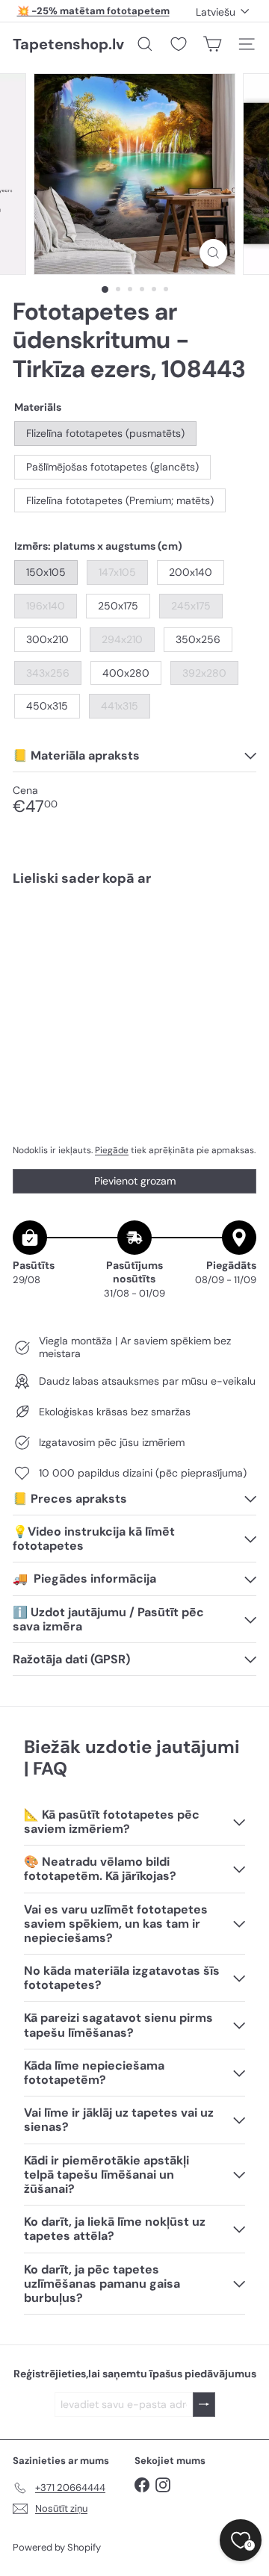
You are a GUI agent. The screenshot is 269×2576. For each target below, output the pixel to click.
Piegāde (112, 1150)
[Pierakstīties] (204, 2405)
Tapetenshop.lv (68, 44)
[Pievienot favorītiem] (236, 929)
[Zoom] (213, 253)
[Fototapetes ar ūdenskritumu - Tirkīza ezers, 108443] (134, 950)
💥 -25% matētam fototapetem (93, 11)
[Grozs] (212, 44)
